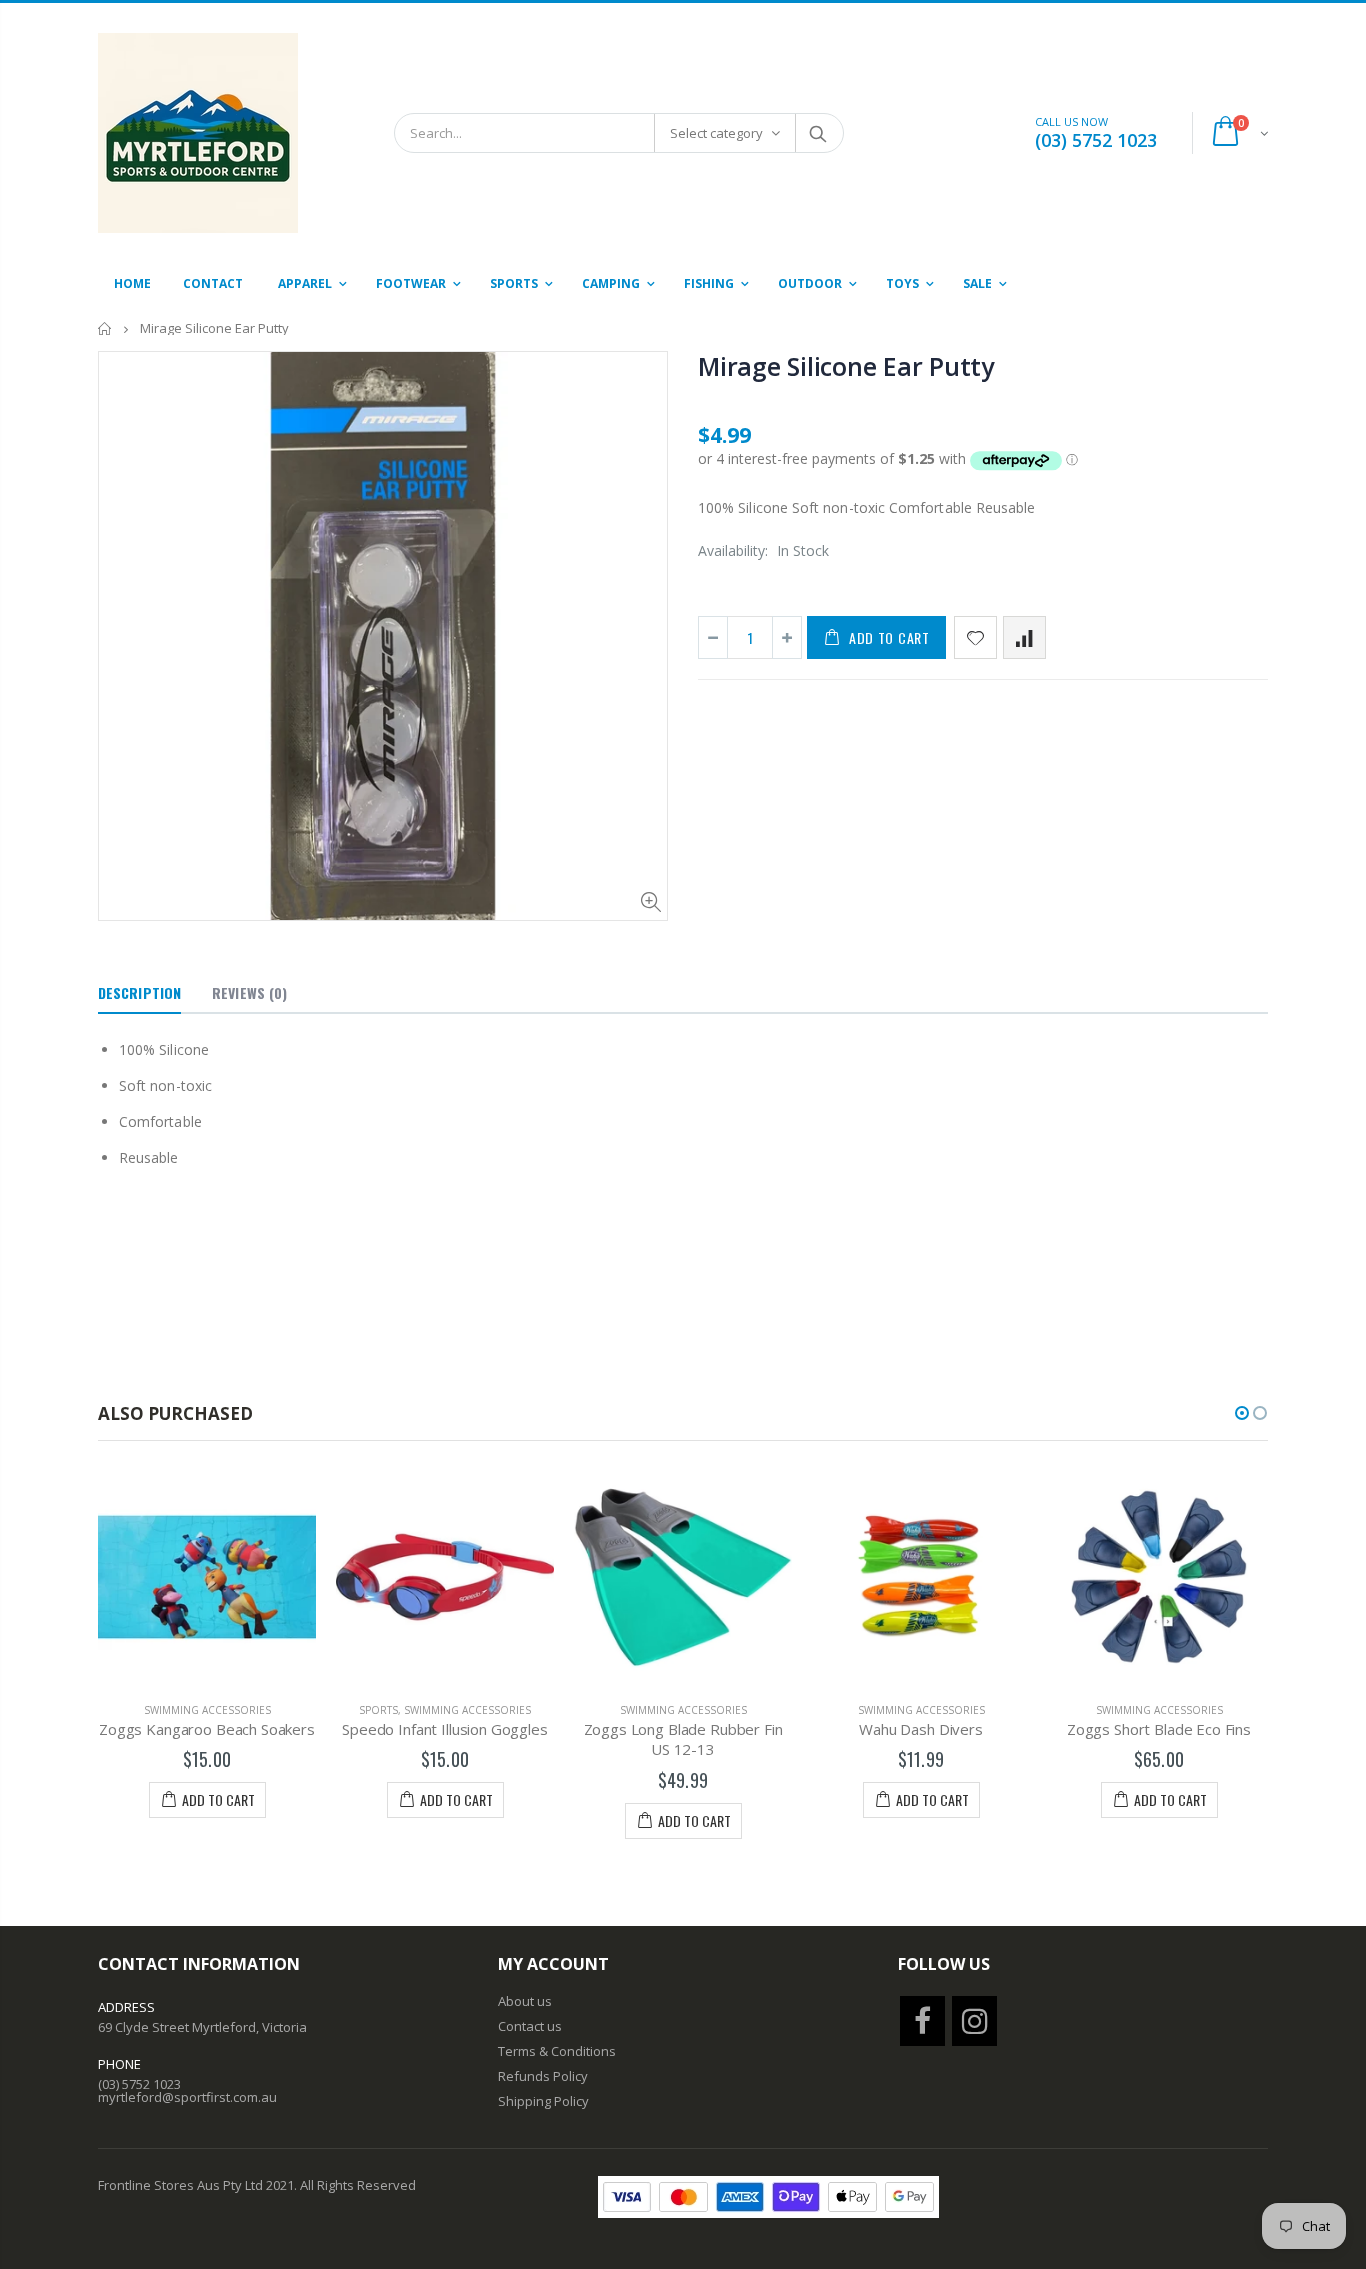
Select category (716, 133)
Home (105, 328)
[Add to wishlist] (975, 637)
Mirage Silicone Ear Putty (846, 366)
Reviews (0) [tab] (249, 992)
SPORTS (378, 1710)
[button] (1242, 1413)
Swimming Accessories (207, 1710)
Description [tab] (139, 992)
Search (818, 133)
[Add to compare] (1024, 637)
